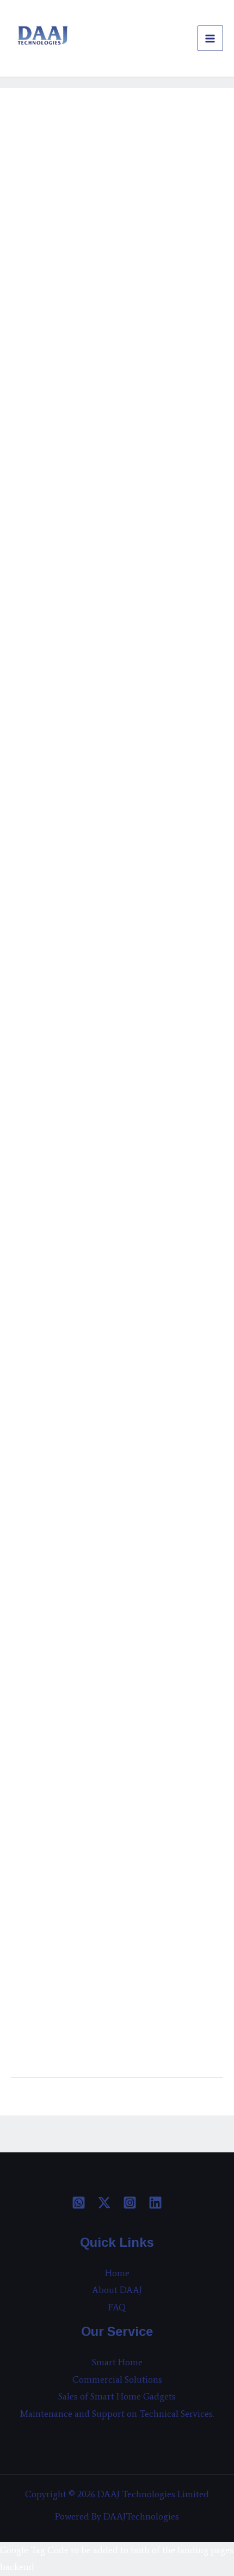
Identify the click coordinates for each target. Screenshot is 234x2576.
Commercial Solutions (117, 2379)
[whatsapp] (79, 2203)
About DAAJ (117, 2290)
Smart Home (117, 2362)
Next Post (198, 2103)
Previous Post (45, 2103)
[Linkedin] (155, 2203)
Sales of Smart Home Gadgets (117, 2396)
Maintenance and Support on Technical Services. (117, 2414)
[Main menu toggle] (211, 39)
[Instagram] (130, 2203)
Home (117, 2273)
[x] (104, 2203)
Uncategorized (45, 134)
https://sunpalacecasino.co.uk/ (71, 236)
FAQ (117, 2307)
